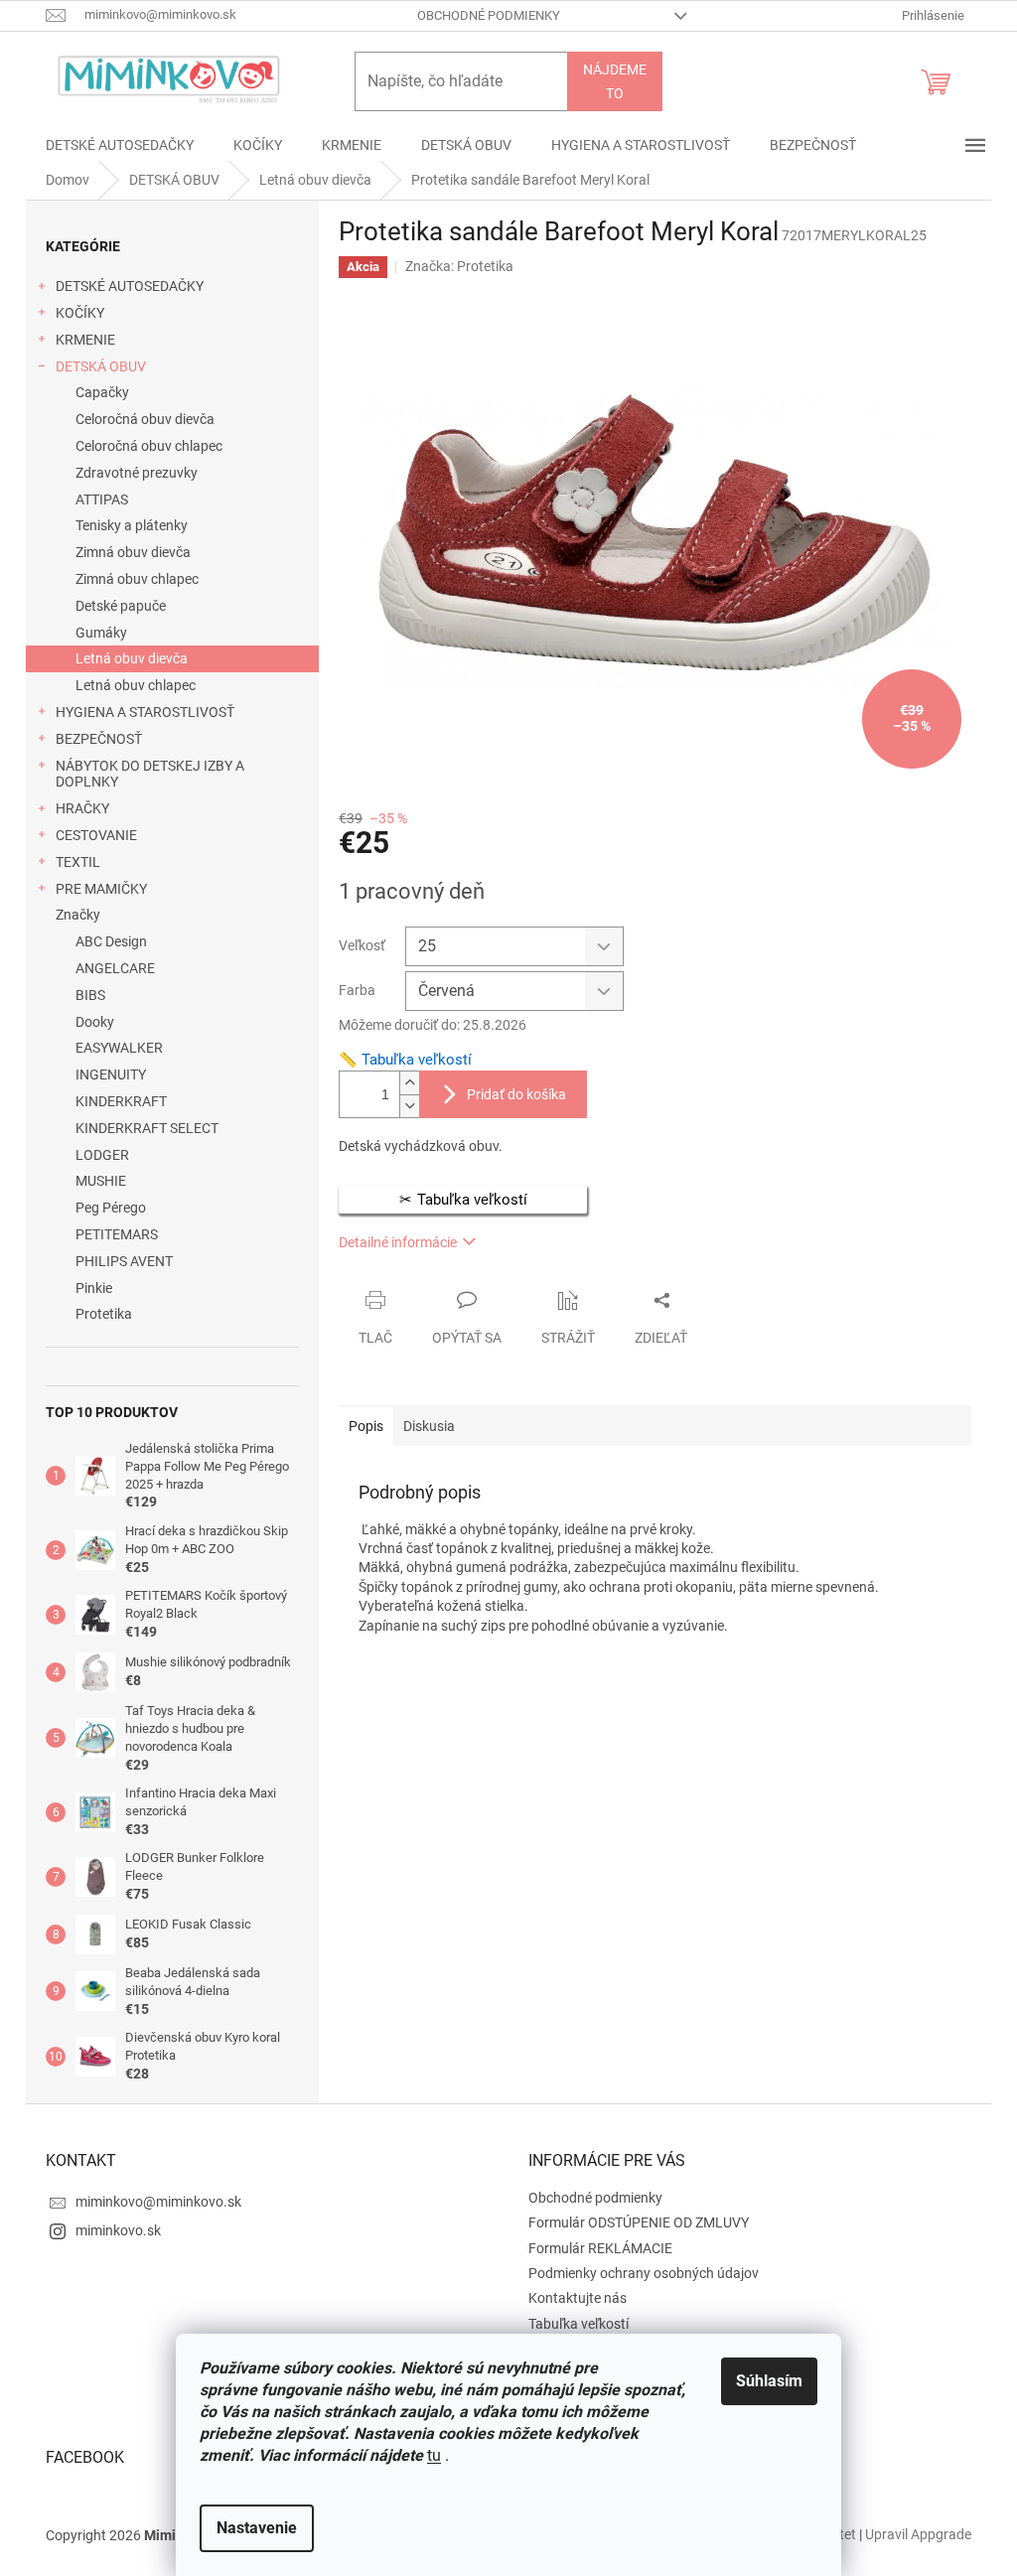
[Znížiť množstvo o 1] (409, 1106)
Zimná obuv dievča (133, 552)
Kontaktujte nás (578, 2298)
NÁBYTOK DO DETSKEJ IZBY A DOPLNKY (150, 774)
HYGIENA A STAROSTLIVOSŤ (145, 712)
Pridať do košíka (516, 1094)
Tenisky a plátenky (132, 525)
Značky (78, 915)
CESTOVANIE (96, 835)
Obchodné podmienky (489, 15)
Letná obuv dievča (132, 658)
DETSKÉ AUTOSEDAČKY (130, 286)
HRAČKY (82, 808)
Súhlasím (769, 2381)
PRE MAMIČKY (101, 889)
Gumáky (101, 633)
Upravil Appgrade (918, 2534)
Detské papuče (121, 606)
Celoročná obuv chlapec (149, 446)
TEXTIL (78, 862)
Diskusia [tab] (429, 1426)
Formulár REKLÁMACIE (600, 2248)
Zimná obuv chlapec (137, 579)
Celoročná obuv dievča (145, 419)
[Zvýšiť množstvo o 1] (409, 1083)
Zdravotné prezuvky (137, 473)
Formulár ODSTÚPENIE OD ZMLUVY (639, 2222)
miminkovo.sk (118, 2230)
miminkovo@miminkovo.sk (158, 2202)
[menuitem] (120, 145)
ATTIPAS (102, 500)
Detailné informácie (398, 1242)
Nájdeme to (615, 81)
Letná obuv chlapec (136, 685)
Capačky (102, 392)
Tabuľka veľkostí (579, 2324)
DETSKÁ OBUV (101, 366)
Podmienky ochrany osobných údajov (644, 2273)
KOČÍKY (80, 313)
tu (434, 2455)
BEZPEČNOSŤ (99, 739)
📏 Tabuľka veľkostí (405, 1060)
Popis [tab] (366, 1426)
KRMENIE (85, 340)
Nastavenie (257, 2528)
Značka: (459, 266)
